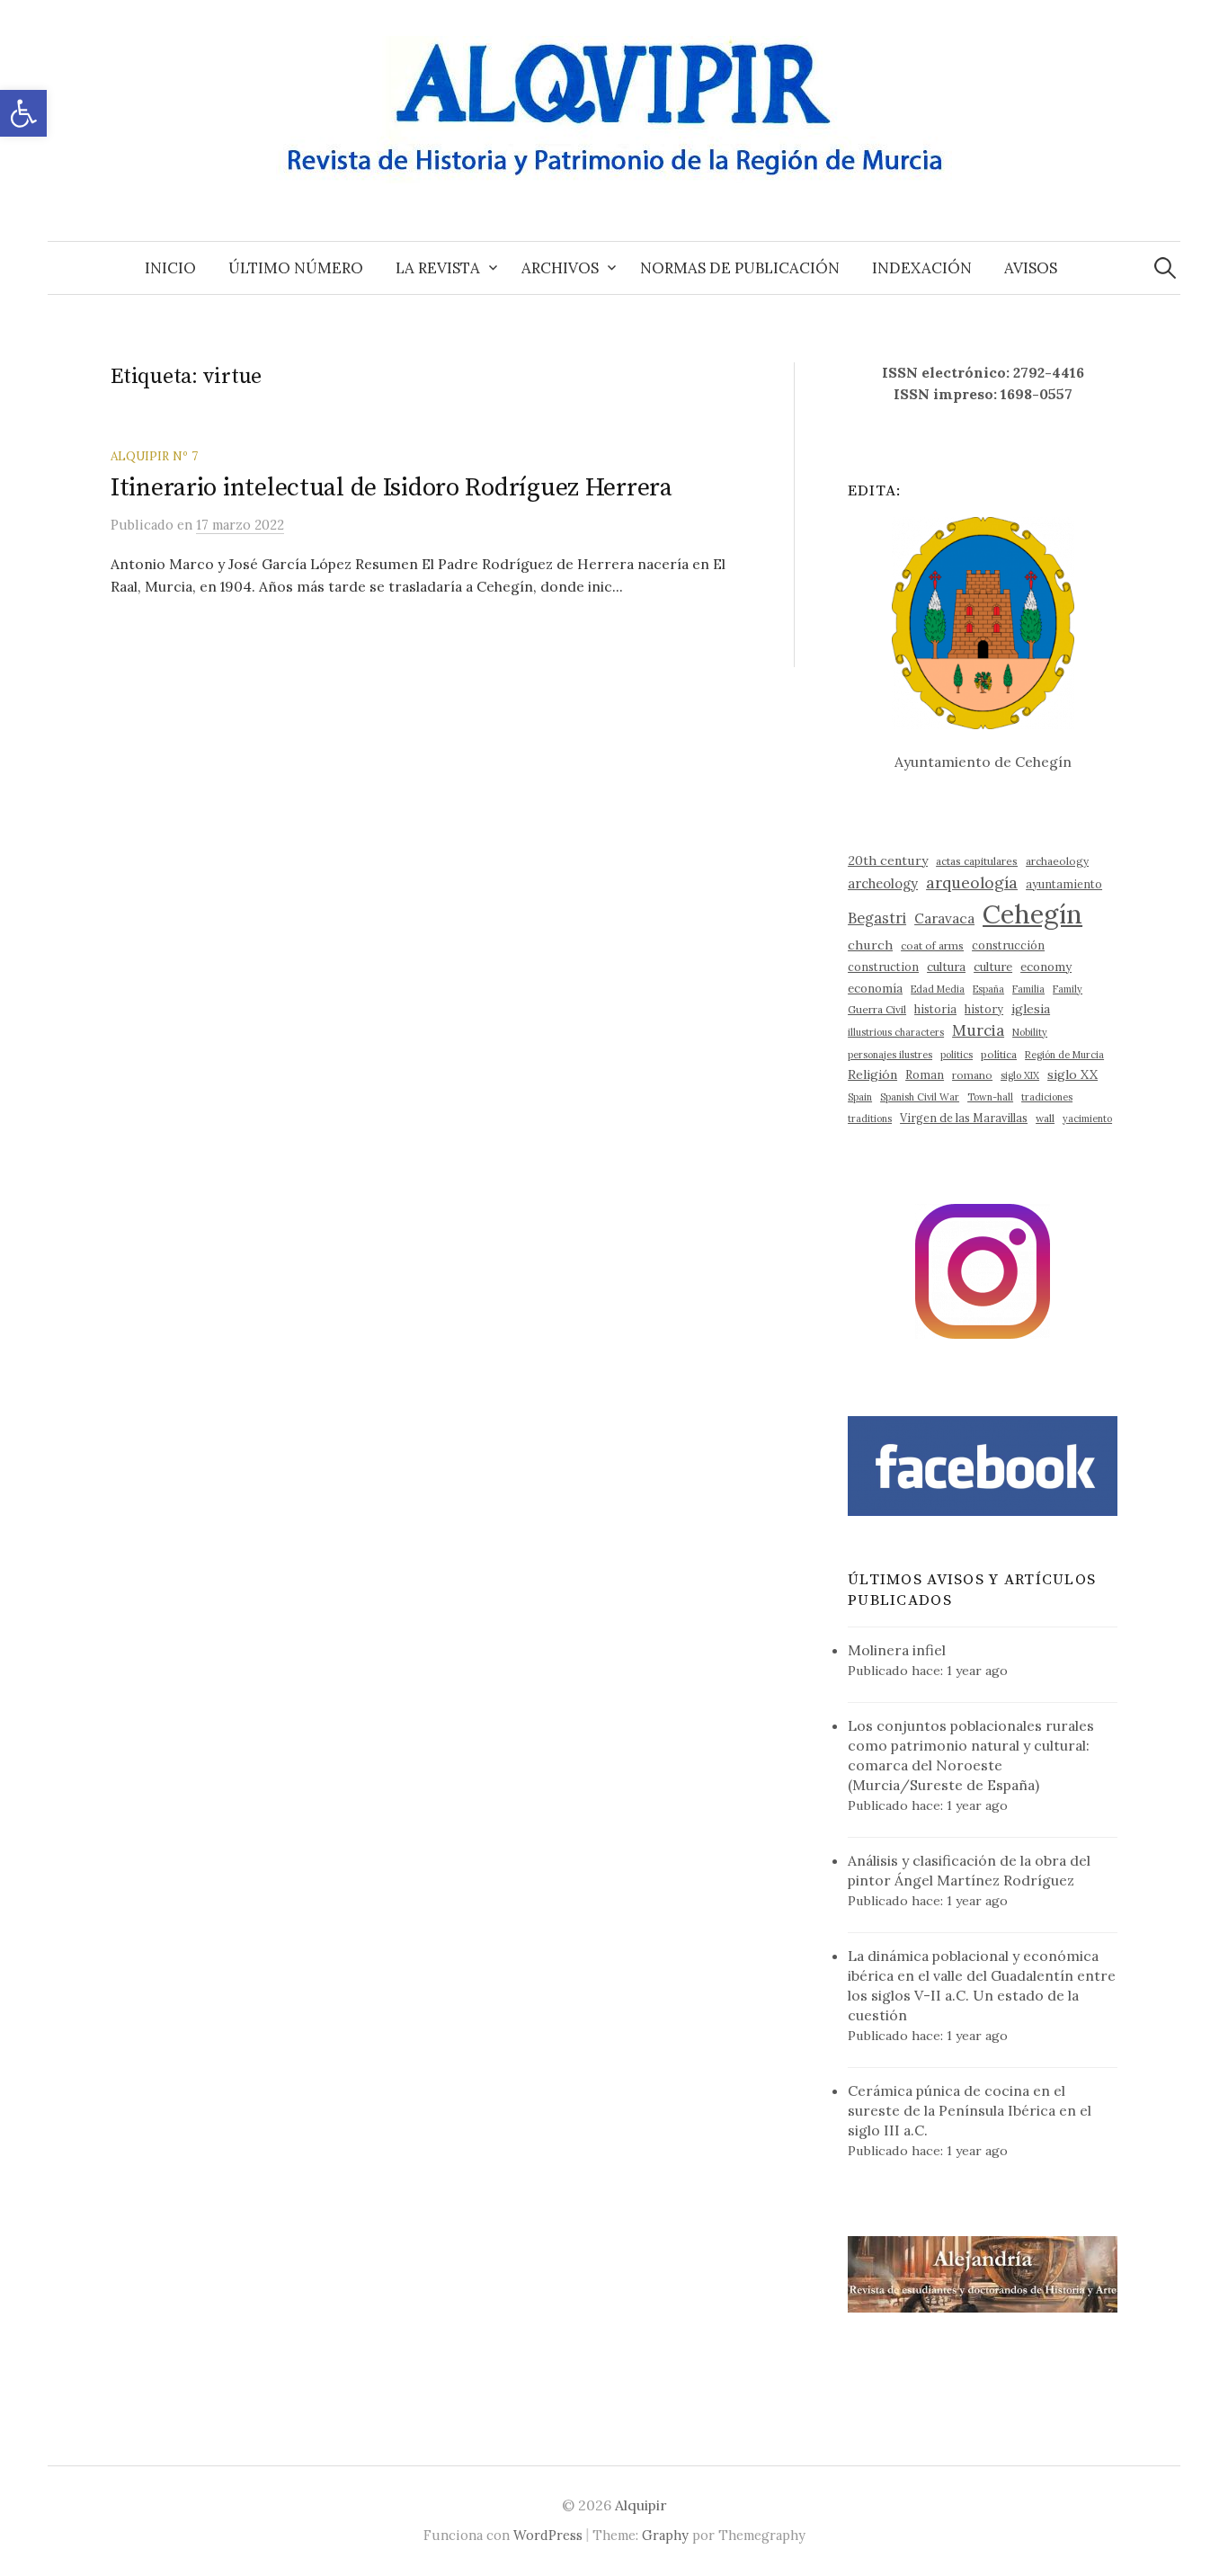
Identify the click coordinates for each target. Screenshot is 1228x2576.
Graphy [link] (665, 2535)
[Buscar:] (1165, 268)
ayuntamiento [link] (1064, 884)
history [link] (984, 1009)
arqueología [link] (972, 882)
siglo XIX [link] (1020, 1075)
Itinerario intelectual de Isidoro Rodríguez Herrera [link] (392, 488)
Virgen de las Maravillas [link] (964, 1118)
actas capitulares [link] (977, 861)
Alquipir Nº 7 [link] (154, 456)
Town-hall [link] (990, 1097)
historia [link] (935, 1009)
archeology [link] (883, 883)
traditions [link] (870, 1119)
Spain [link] (860, 1097)
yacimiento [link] (1087, 1119)
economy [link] (1046, 967)
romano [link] (972, 1075)
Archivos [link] (560, 268)
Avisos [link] (1031, 268)
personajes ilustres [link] (890, 1055)
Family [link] (1068, 989)
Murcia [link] (978, 1030)
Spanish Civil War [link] (920, 1097)
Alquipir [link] (641, 2505)
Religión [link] (872, 1074)
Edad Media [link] (938, 989)
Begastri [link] (877, 918)
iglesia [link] (1031, 1009)
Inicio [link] (170, 268)
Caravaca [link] (944, 918)
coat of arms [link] (932, 945)
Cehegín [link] (1032, 914)
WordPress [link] (548, 2535)
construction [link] (883, 967)
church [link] (870, 945)
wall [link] (1045, 1118)
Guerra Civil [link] (877, 1009)
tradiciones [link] (1047, 1097)
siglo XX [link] (1072, 1074)
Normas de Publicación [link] (740, 268)
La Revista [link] (438, 268)
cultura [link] (946, 967)
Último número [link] (296, 268)
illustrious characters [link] (896, 1032)
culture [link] (993, 967)
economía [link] (875, 989)
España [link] (988, 989)
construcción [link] (1008, 945)
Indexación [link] (922, 268)
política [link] (999, 1054)
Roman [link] (925, 1074)
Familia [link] (1028, 989)
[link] (23, 113)
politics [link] (957, 1055)
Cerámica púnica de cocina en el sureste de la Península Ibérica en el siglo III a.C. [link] (970, 2110)
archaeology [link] (1057, 861)
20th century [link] (888, 860)
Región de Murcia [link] (1064, 1055)
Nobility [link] (1030, 1032)
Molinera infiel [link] (897, 1650)
